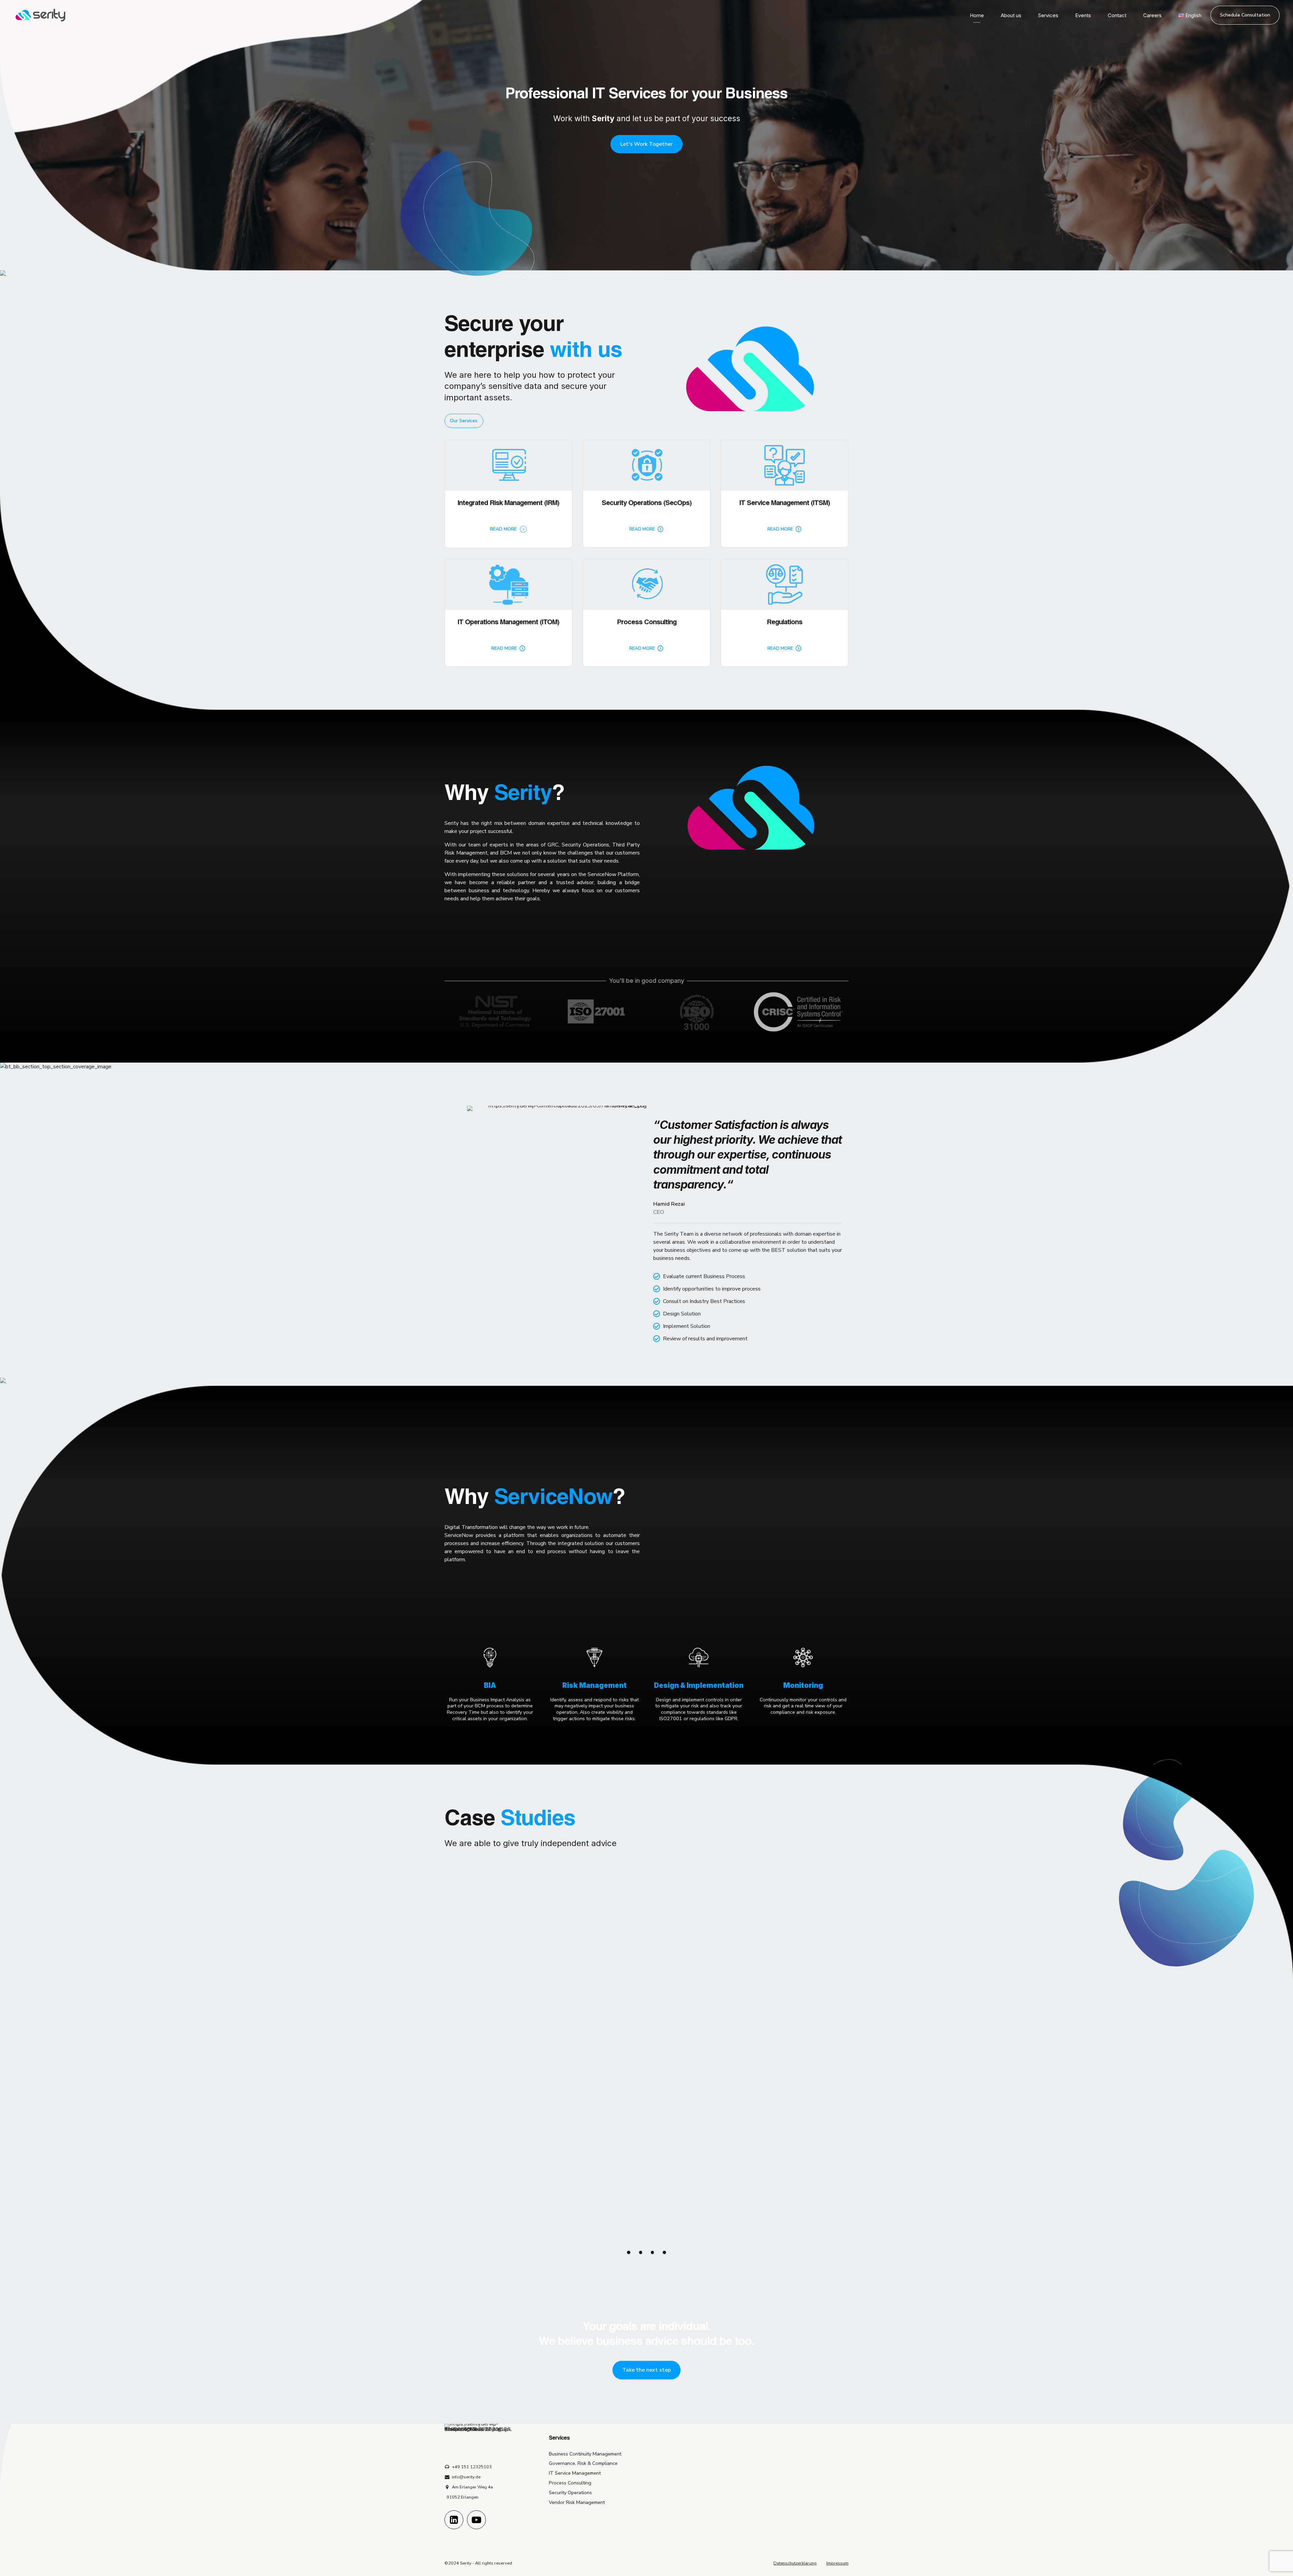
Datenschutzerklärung (795, 2563)
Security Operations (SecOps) (647, 504)
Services (1048, 15)
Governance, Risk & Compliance (583, 2463)
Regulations (785, 623)
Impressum (837, 2563)
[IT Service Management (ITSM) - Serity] (785, 465)
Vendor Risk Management (577, 2502)
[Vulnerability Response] (647, 2156)
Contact (1117, 15)
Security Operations (570, 2493)
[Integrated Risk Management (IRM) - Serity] (508, 465)
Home (977, 15)
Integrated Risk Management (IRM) (508, 504)
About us (1011, 15)
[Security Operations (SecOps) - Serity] (646, 465)
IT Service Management (575, 2473)
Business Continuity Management (585, 2454)
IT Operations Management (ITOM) (508, 623)
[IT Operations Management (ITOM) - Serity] (508, 584)
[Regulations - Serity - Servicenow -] (785, 584)
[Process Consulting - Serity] (646, 584)
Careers (1152, 15)
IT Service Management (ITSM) (785, 504)
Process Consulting (647, 623)
